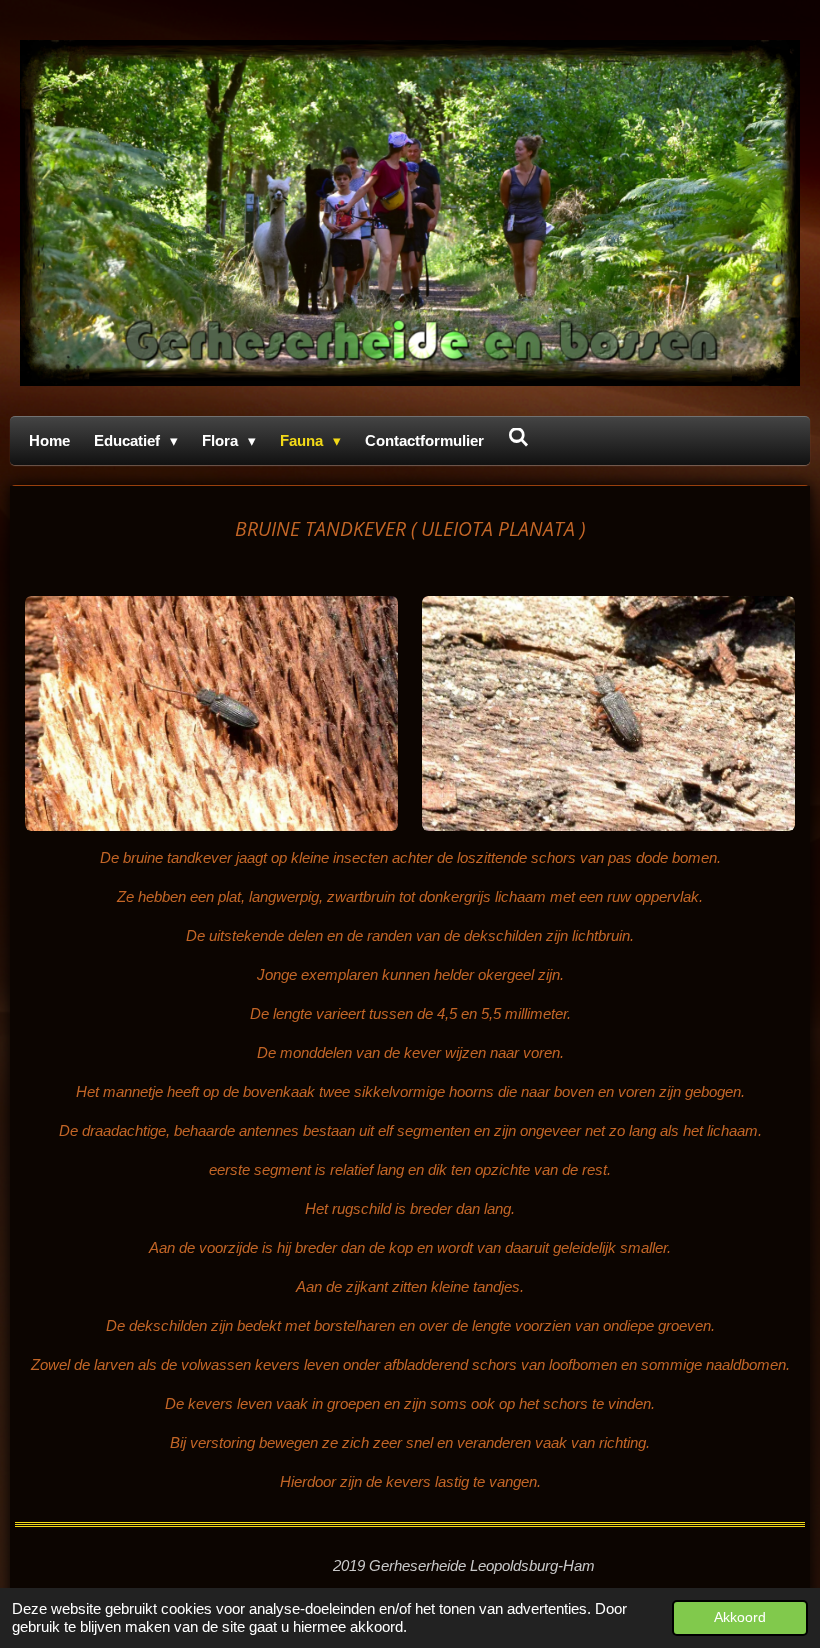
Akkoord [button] (740, 1617)
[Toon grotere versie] (211, 714)
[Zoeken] (518, 437)
